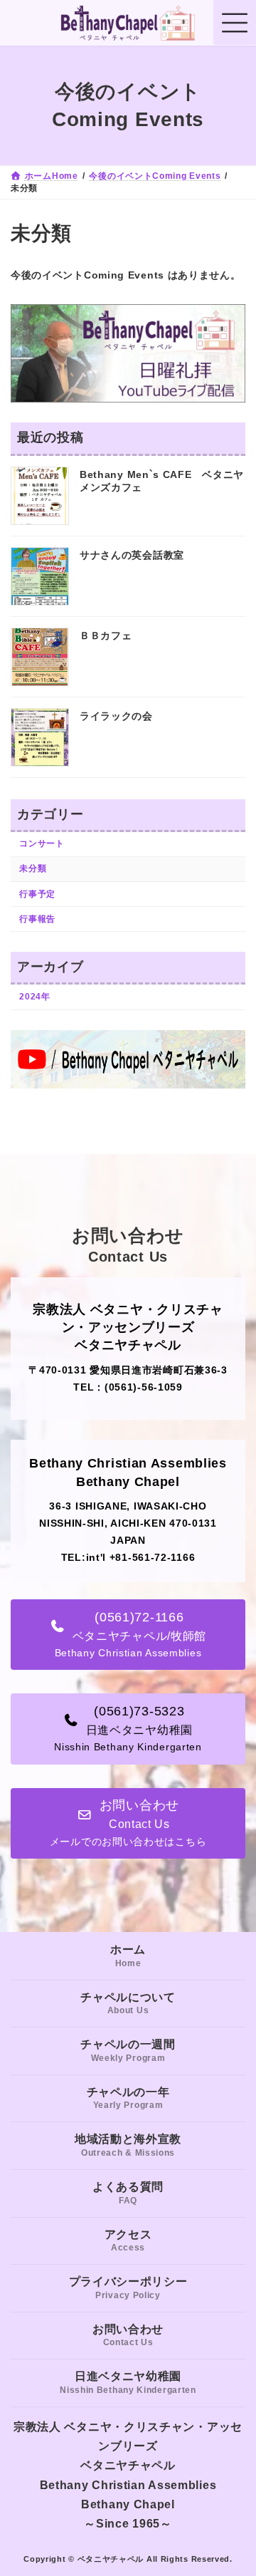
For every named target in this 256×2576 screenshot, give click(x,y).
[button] (128, 1635)
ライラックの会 (116, 716)
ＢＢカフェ (106, 635)
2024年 (35, 997)
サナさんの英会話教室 (132, 555)
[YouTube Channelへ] (128, 1085)
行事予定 (37, 894)
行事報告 (37, 919)
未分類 (33, 868)
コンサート (42, 843)
